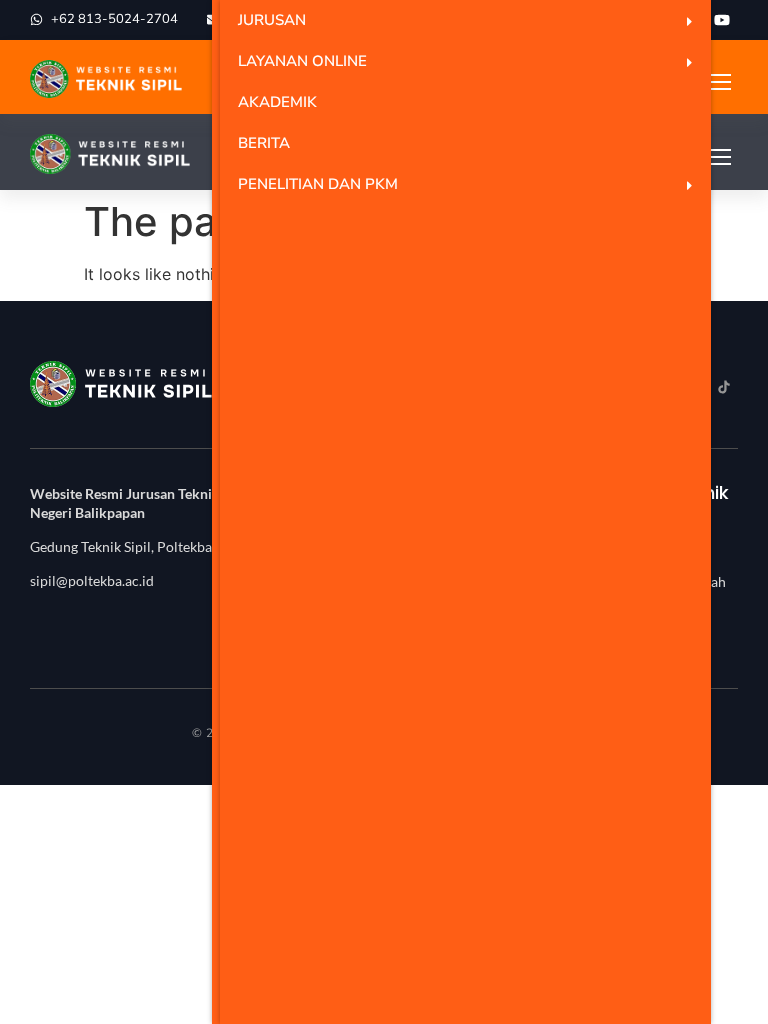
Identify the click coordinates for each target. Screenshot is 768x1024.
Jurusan (272, 20)
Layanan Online (302, 61)
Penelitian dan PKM (318, 184)
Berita (264, 143)
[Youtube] (722, 20)
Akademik (277, 102)
